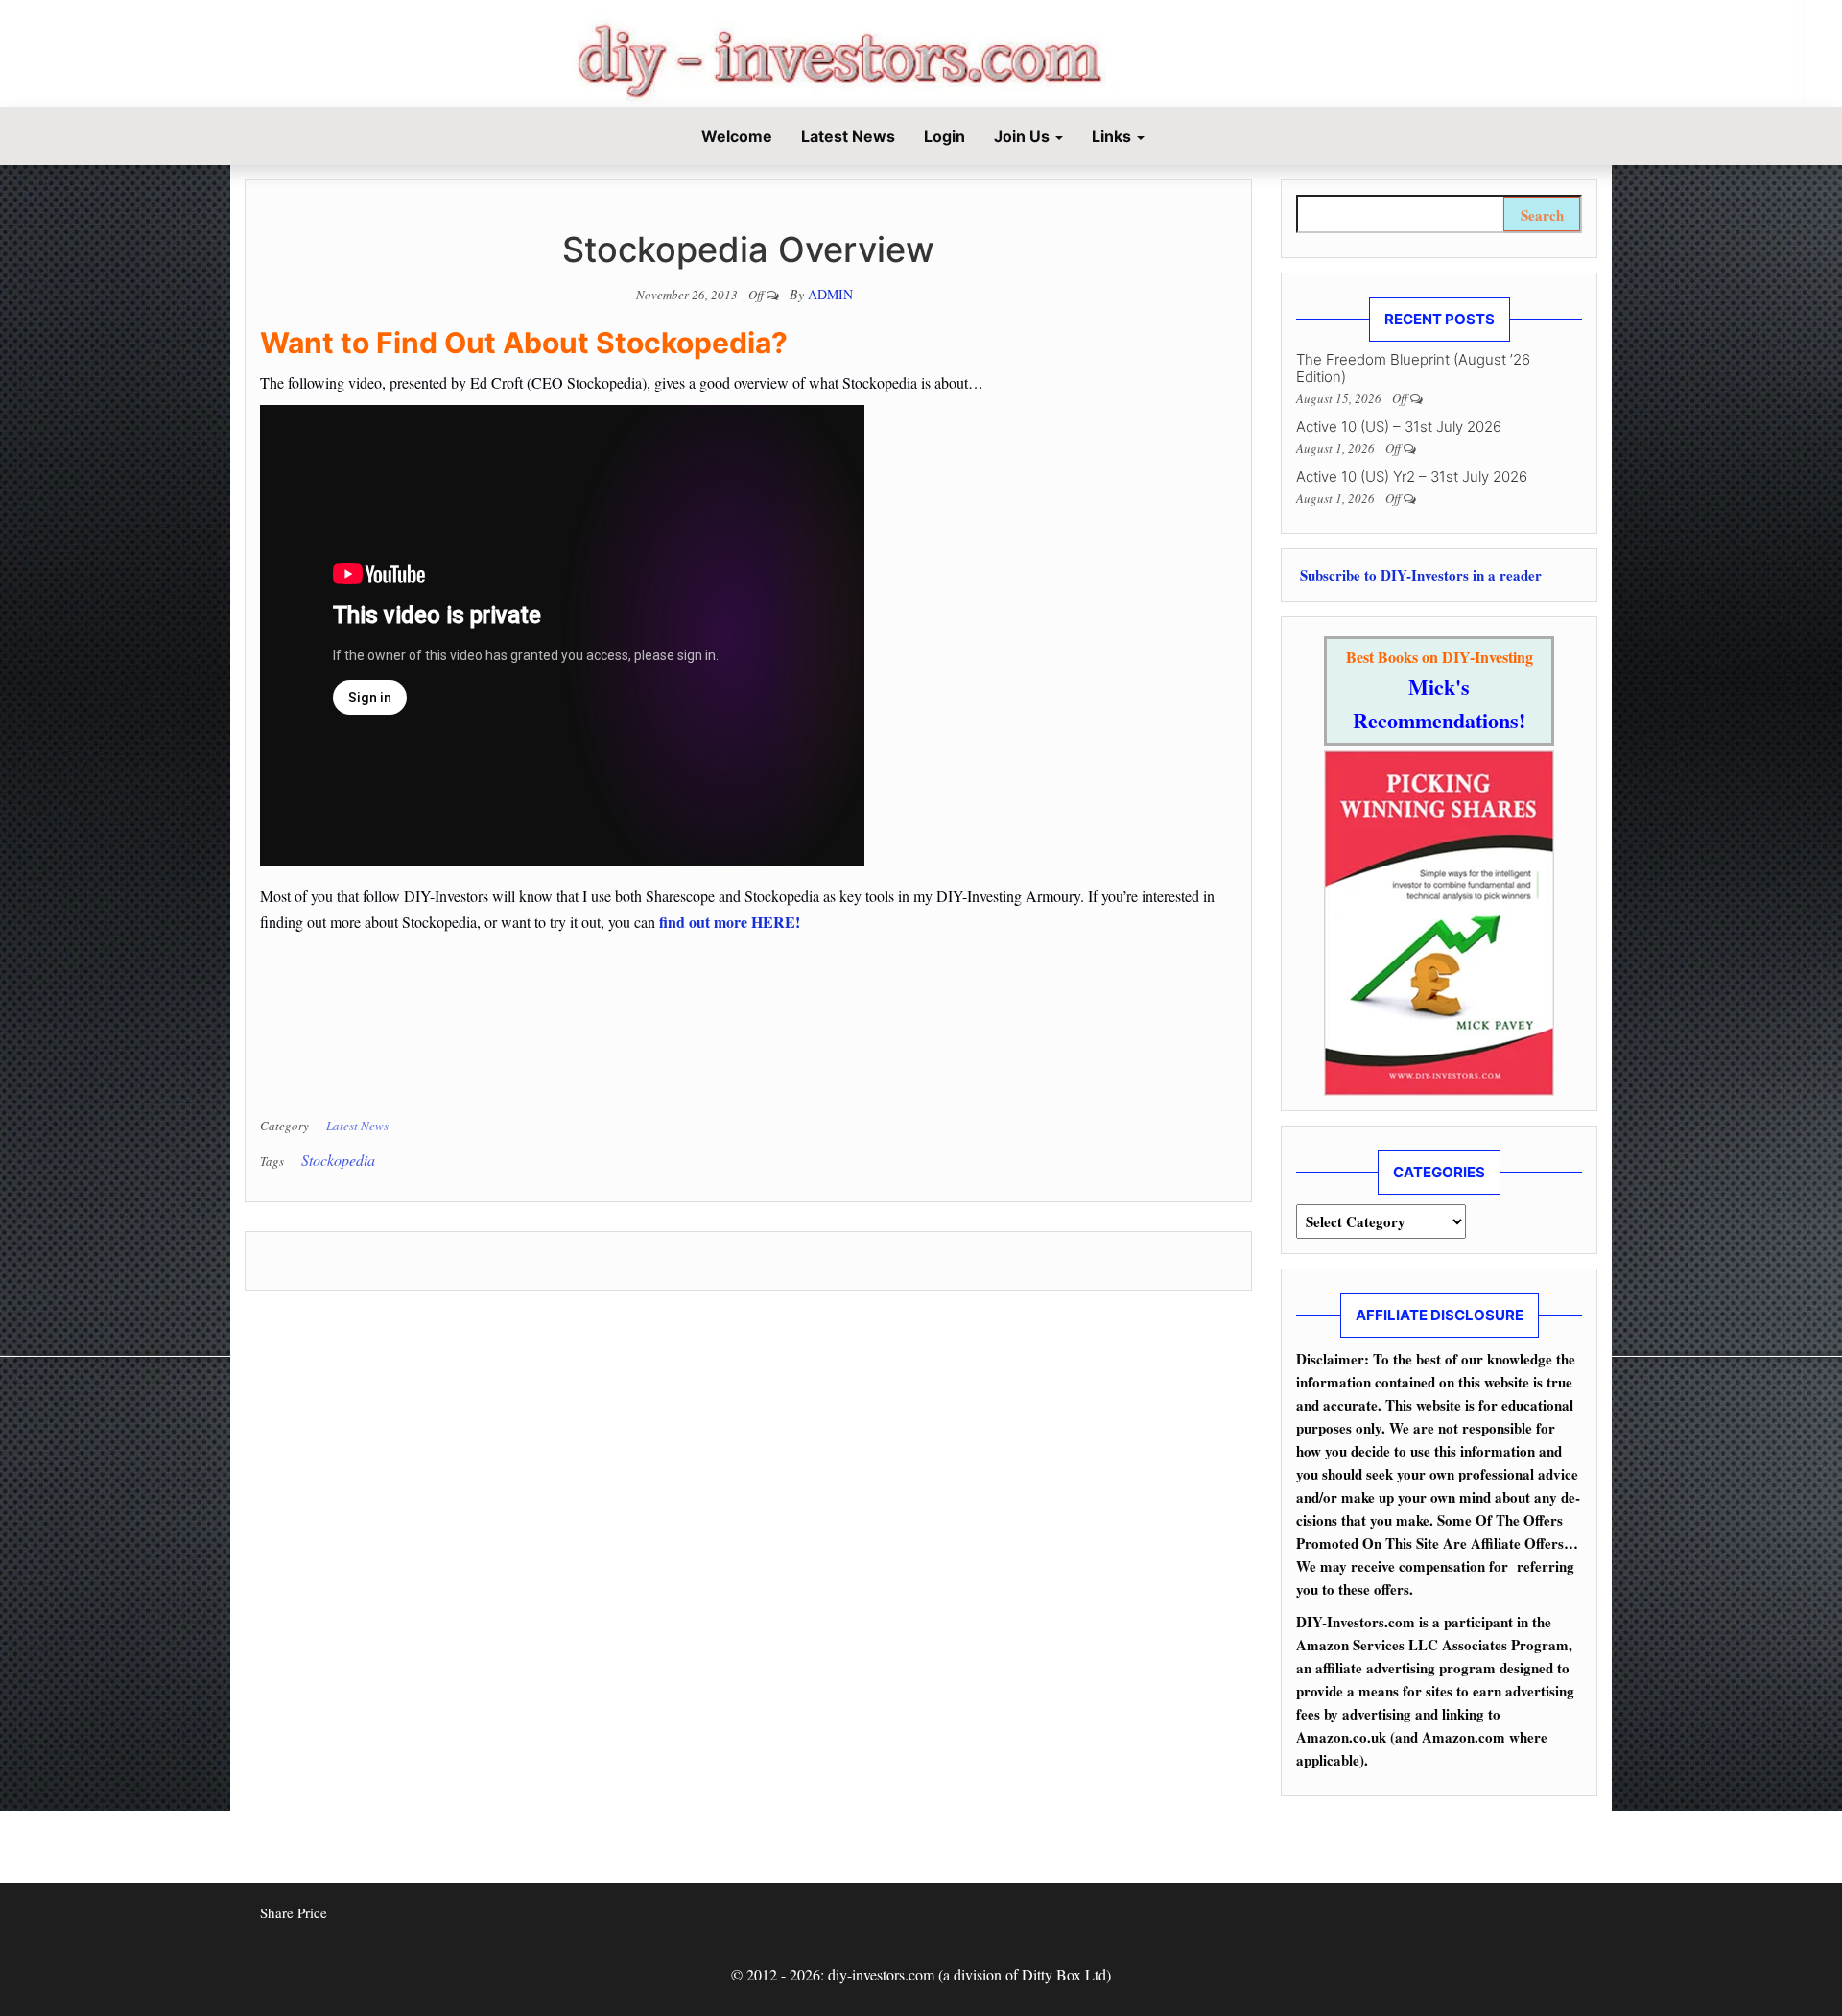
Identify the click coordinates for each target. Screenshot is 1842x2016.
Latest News (848, 136)
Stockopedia (338, 1160)
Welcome (735, 136)
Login (945, 136)
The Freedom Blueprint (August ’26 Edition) (1413, 368)
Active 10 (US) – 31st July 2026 (1399, 427)
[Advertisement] (484, 1025)
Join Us (1024, 136)
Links (1113, 136)
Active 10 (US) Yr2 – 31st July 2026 (1412, 476)
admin (830, 294)
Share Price (294, 1912)
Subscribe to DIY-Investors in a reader (1419, 575)
